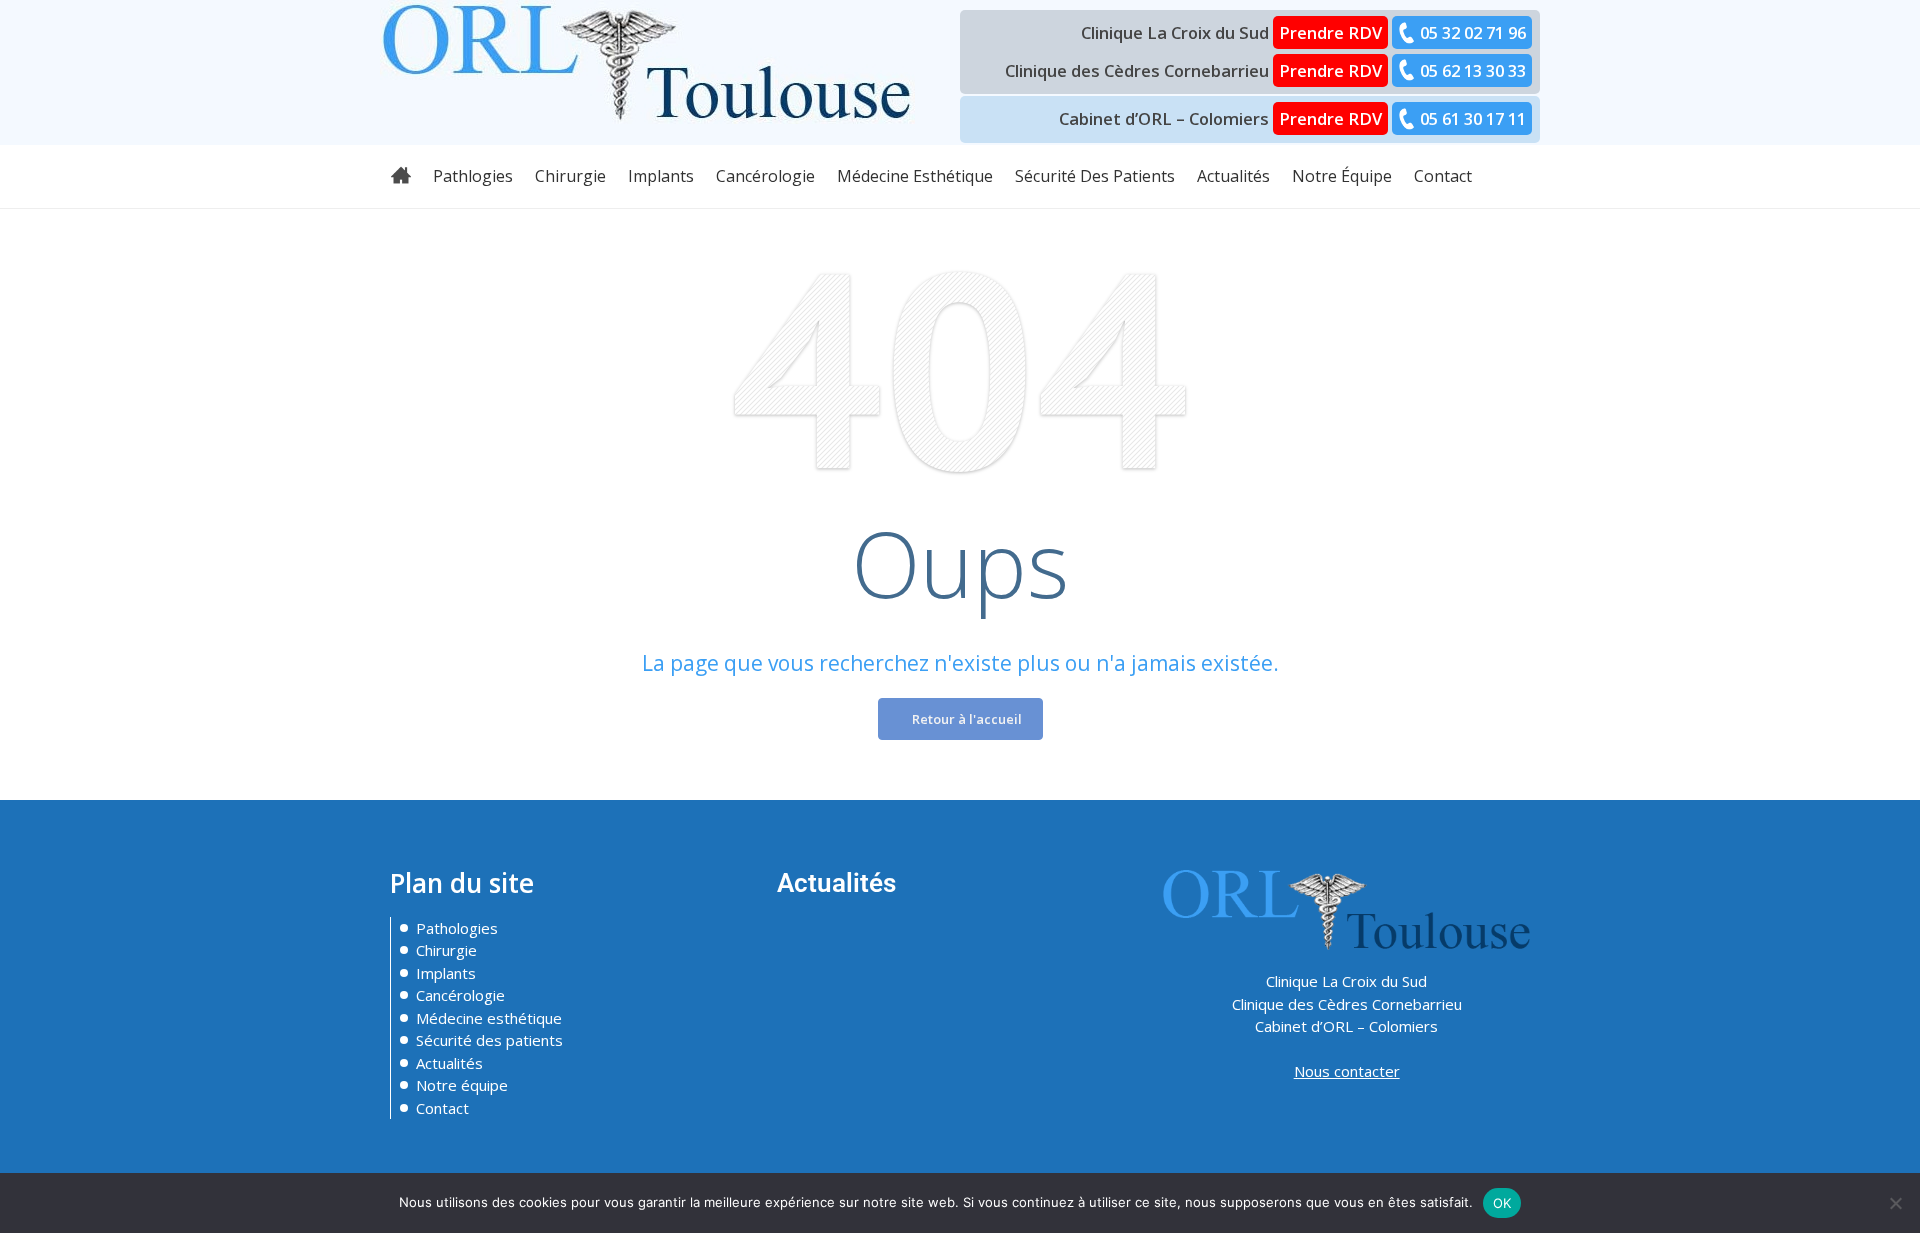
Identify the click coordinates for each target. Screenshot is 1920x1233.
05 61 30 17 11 (1473, 118)
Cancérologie (460, 995)
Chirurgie (446, 950)
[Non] (1895, 1203)
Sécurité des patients (489, 1040)
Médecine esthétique (489, 1018)
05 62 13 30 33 (1473, 70)
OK (1502, 1203)
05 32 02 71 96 (1473, 32)
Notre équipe (462, 1085)
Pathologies (457, 928)
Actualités (449, 1063)
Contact (442, 1108)
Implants (446, 973)
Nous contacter (1347, 1071)
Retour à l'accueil (965, 719)
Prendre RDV (1330, 32)
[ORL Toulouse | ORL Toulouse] (647, 60)
